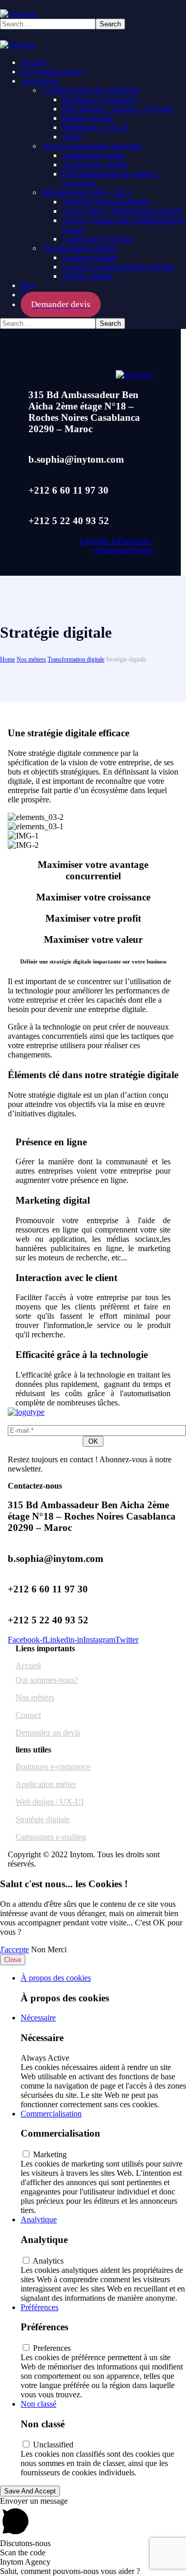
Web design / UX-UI (50, 1802)
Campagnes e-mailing (51, 1837)
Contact (28, 1715)
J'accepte (14, 1949)
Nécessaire (38, 2018)
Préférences (40, 2307)
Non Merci (49, 1949)
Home (7, 659)
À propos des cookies (56, 1978)
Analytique (39, 2219)
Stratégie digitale (43, 1819)
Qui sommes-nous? (47, 1680)
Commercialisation (51, 2114)
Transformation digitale (76, 659)
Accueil (28, 1665)
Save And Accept (30, 2491)
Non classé (38, 2404)
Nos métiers (31, 659)
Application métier (46, 1784)
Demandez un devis (48, 1733)
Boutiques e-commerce (53, 1767)
